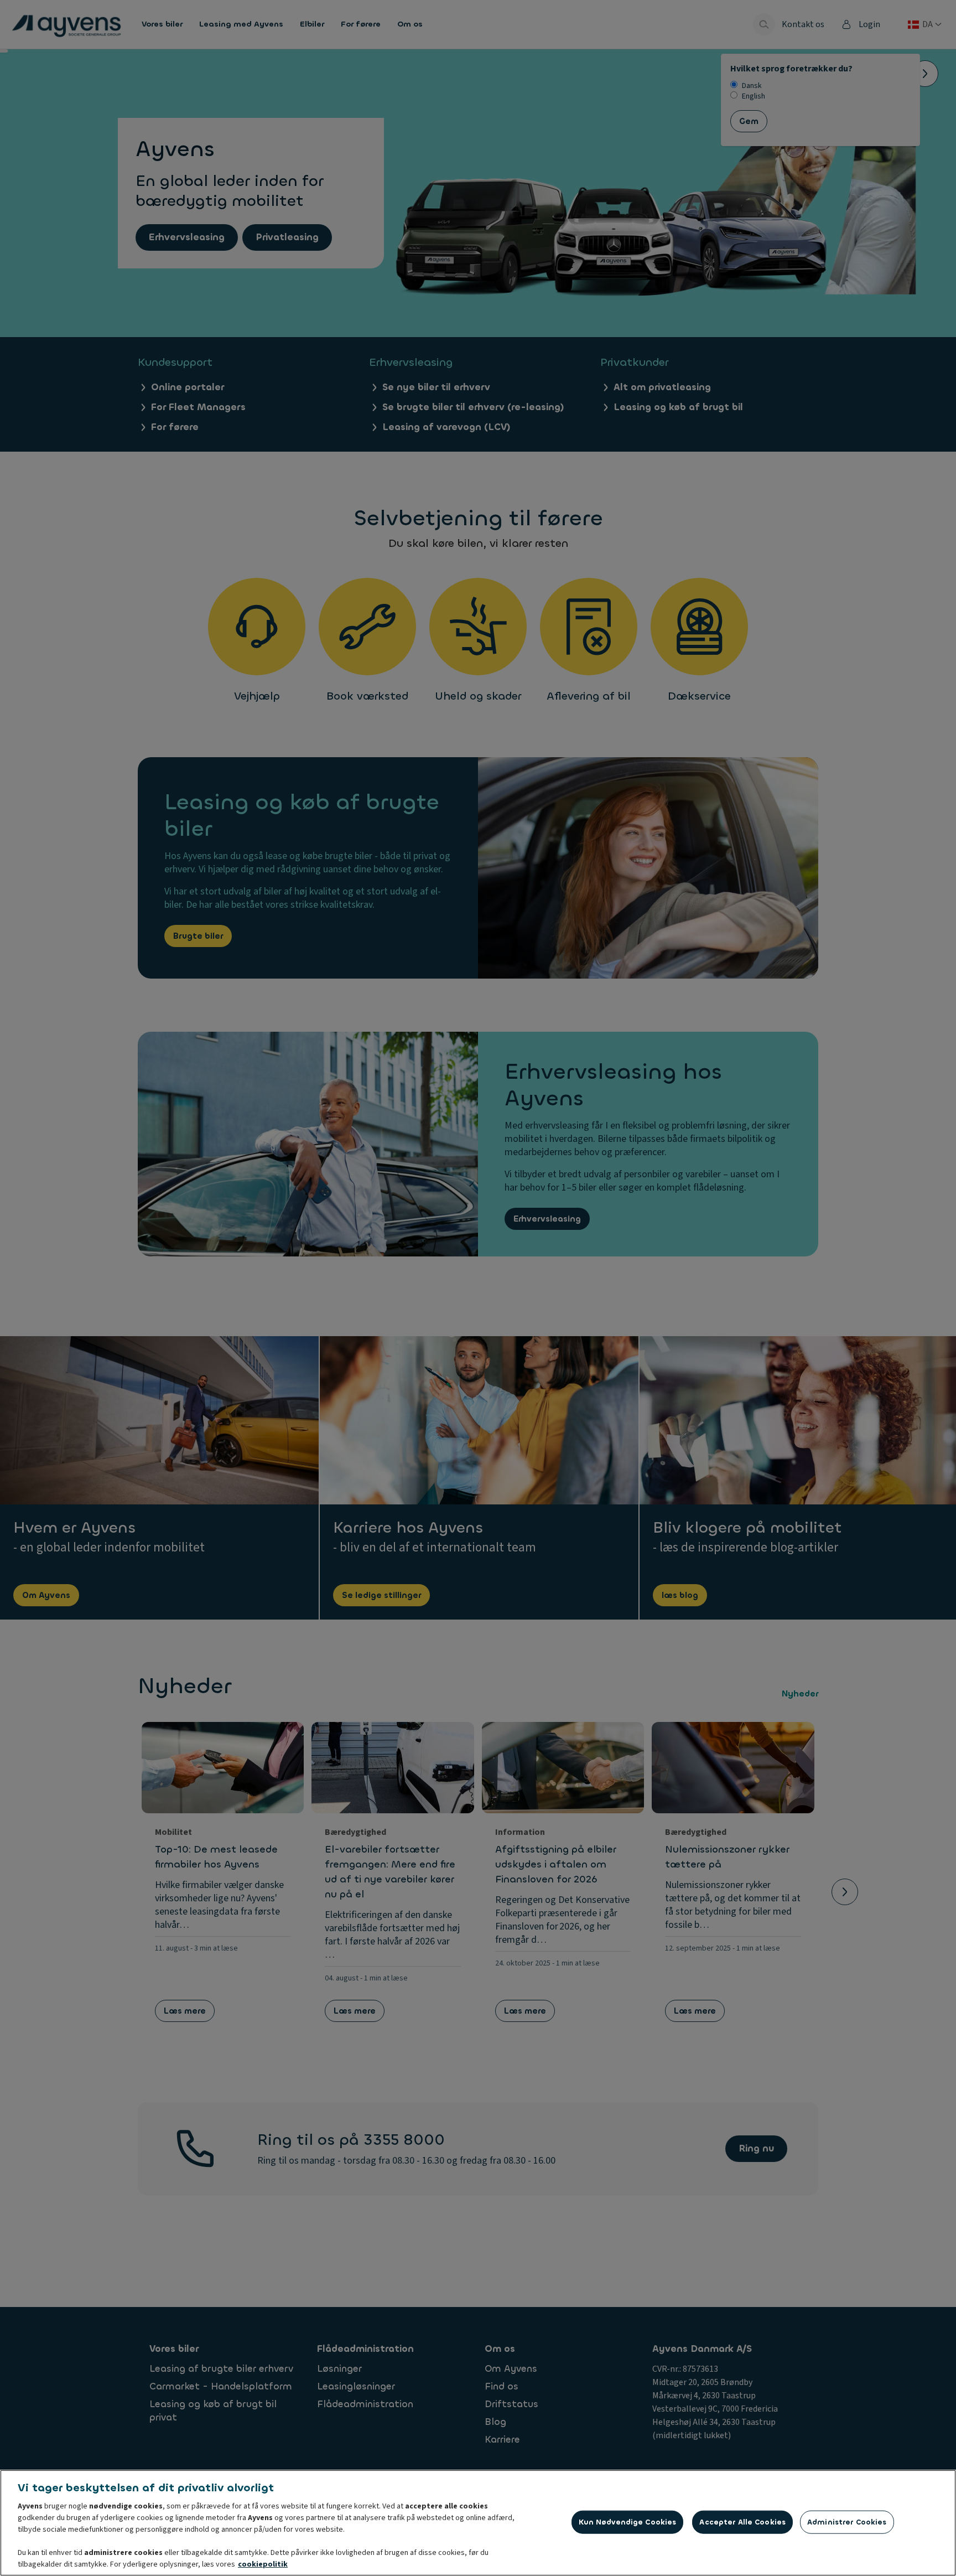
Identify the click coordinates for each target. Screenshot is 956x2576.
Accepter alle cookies (742, 2522)
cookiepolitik (263, 2564)
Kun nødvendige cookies (628, 2522)
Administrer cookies (847, 2522)
